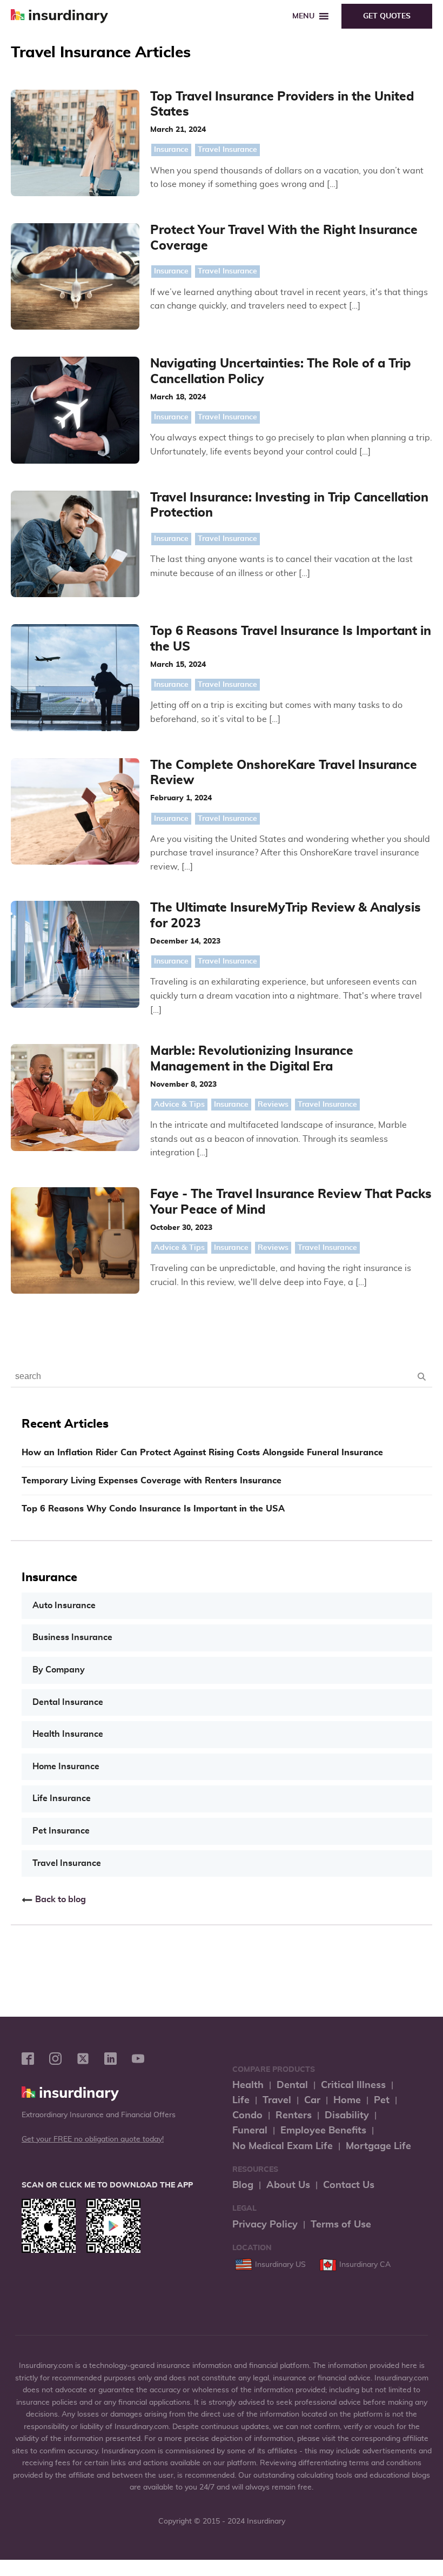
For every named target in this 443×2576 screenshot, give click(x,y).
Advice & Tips (179, 1105)
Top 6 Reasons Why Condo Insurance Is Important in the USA (153, 1509)
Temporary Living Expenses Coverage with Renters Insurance (152, 1481)
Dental (292, 2085)
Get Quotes (387, 16)
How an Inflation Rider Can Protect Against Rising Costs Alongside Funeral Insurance (202, 1453)
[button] (303, 16)
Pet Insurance (61, 1831)
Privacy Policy (265, 2225)
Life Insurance (62, 1798)
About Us (288, 2185)
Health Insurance (68, 1734)
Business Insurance (72, 1637)
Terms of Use (341, 2225)
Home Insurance (66, 1767)
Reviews (273, 1105)
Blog (243, 2185)
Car (312, 2100)
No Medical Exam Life (283, 2146)
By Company (59, 1670)
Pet (382, 2100)
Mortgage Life (378, 2146)
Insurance (171, 150)
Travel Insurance (227, 150)
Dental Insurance (68, 1702)
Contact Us (349, 2185)
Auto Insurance (64, 1605)
